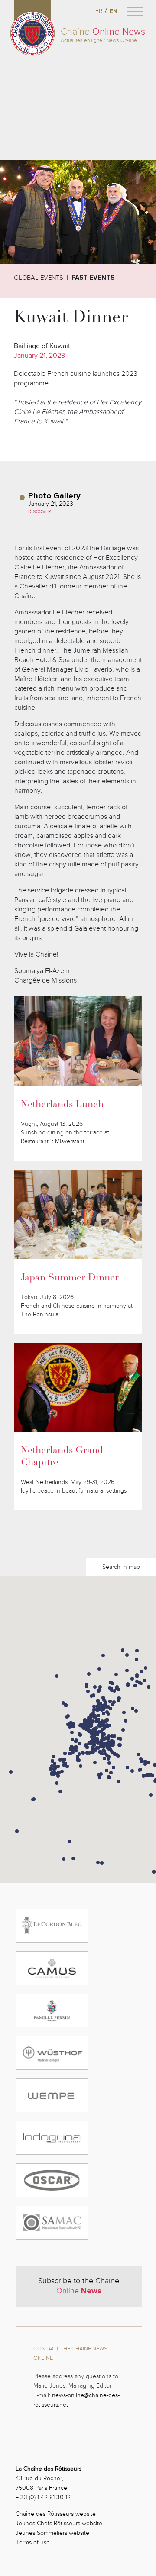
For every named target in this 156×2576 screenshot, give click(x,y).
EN (114, 11)
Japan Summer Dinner (70, 1278)
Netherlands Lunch (62, 1105)
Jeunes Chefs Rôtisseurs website (59, 2523)
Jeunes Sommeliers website (52, 2533)
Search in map (121, 1567)
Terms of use (33, 2542)
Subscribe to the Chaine (79, 2286)
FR (99, 11)
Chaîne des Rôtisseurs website (56, 2514)
